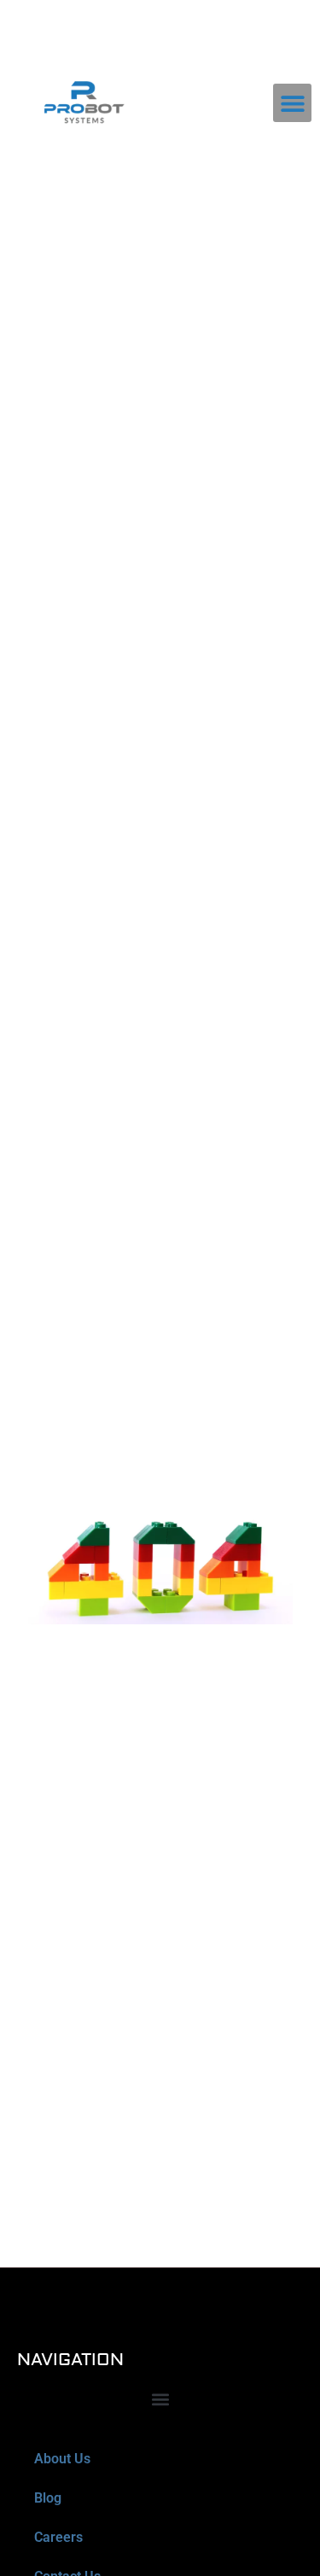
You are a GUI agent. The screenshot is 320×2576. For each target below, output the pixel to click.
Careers (58, 2537)
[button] (292, 103)
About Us (62, 2459)
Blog (48, 2498)
